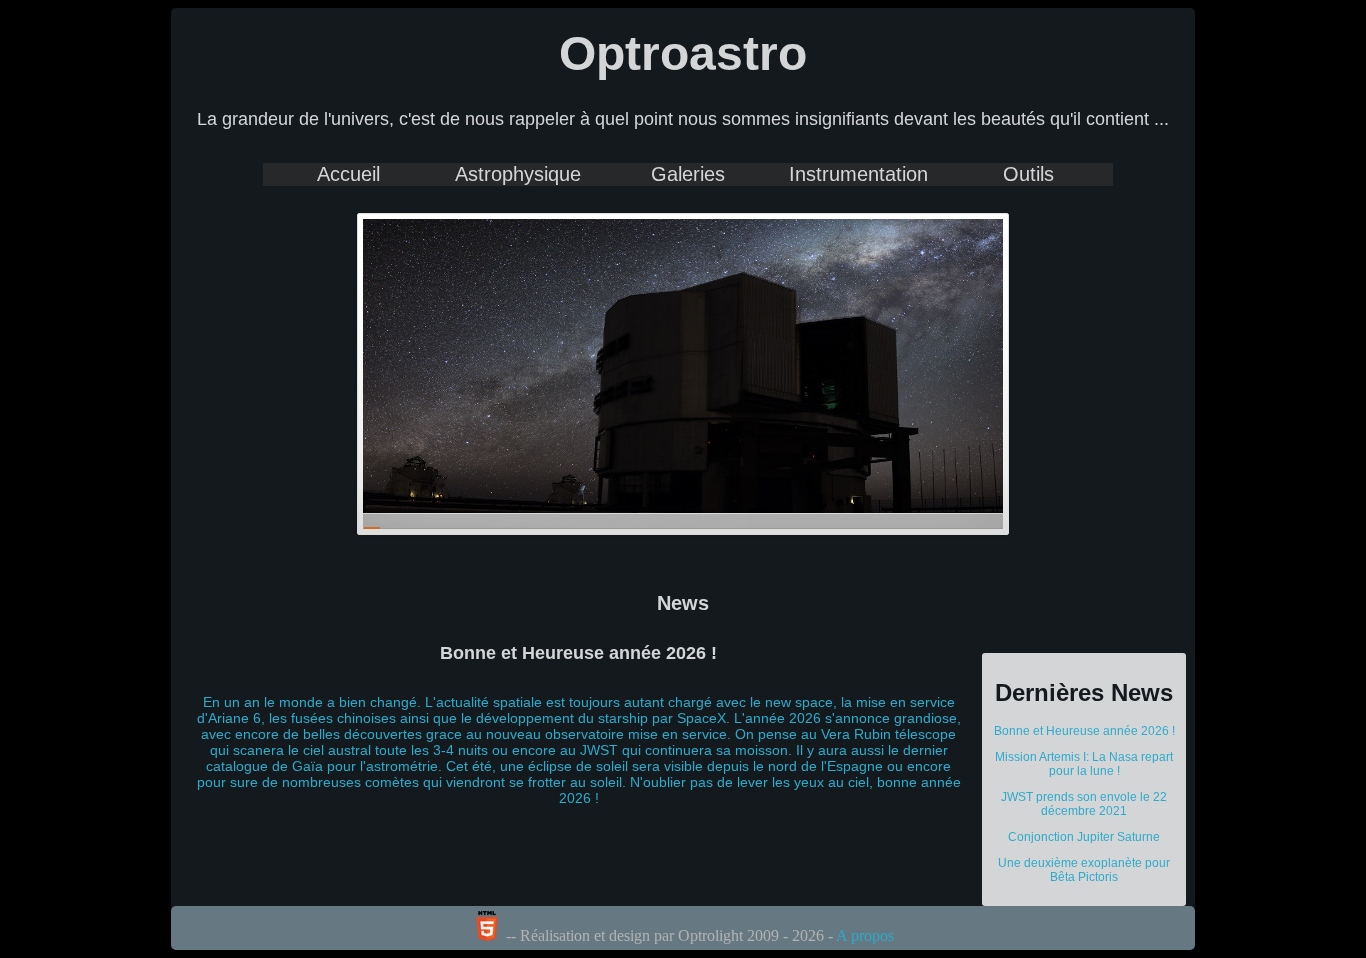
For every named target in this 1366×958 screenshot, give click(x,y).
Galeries (688, 174)
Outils (1028, 174)
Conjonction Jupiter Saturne (1084, 837)
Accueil (348, 174)
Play (942, 249)
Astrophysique (518, 174)
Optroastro (683, 53)
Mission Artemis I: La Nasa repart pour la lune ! (1084, 764)
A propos (865, 935)
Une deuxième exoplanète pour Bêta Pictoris (1084, 870)
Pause (972, 250)
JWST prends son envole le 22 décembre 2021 (1084, 804)
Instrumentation (858, 174)
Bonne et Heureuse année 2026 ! (1084, 731)
